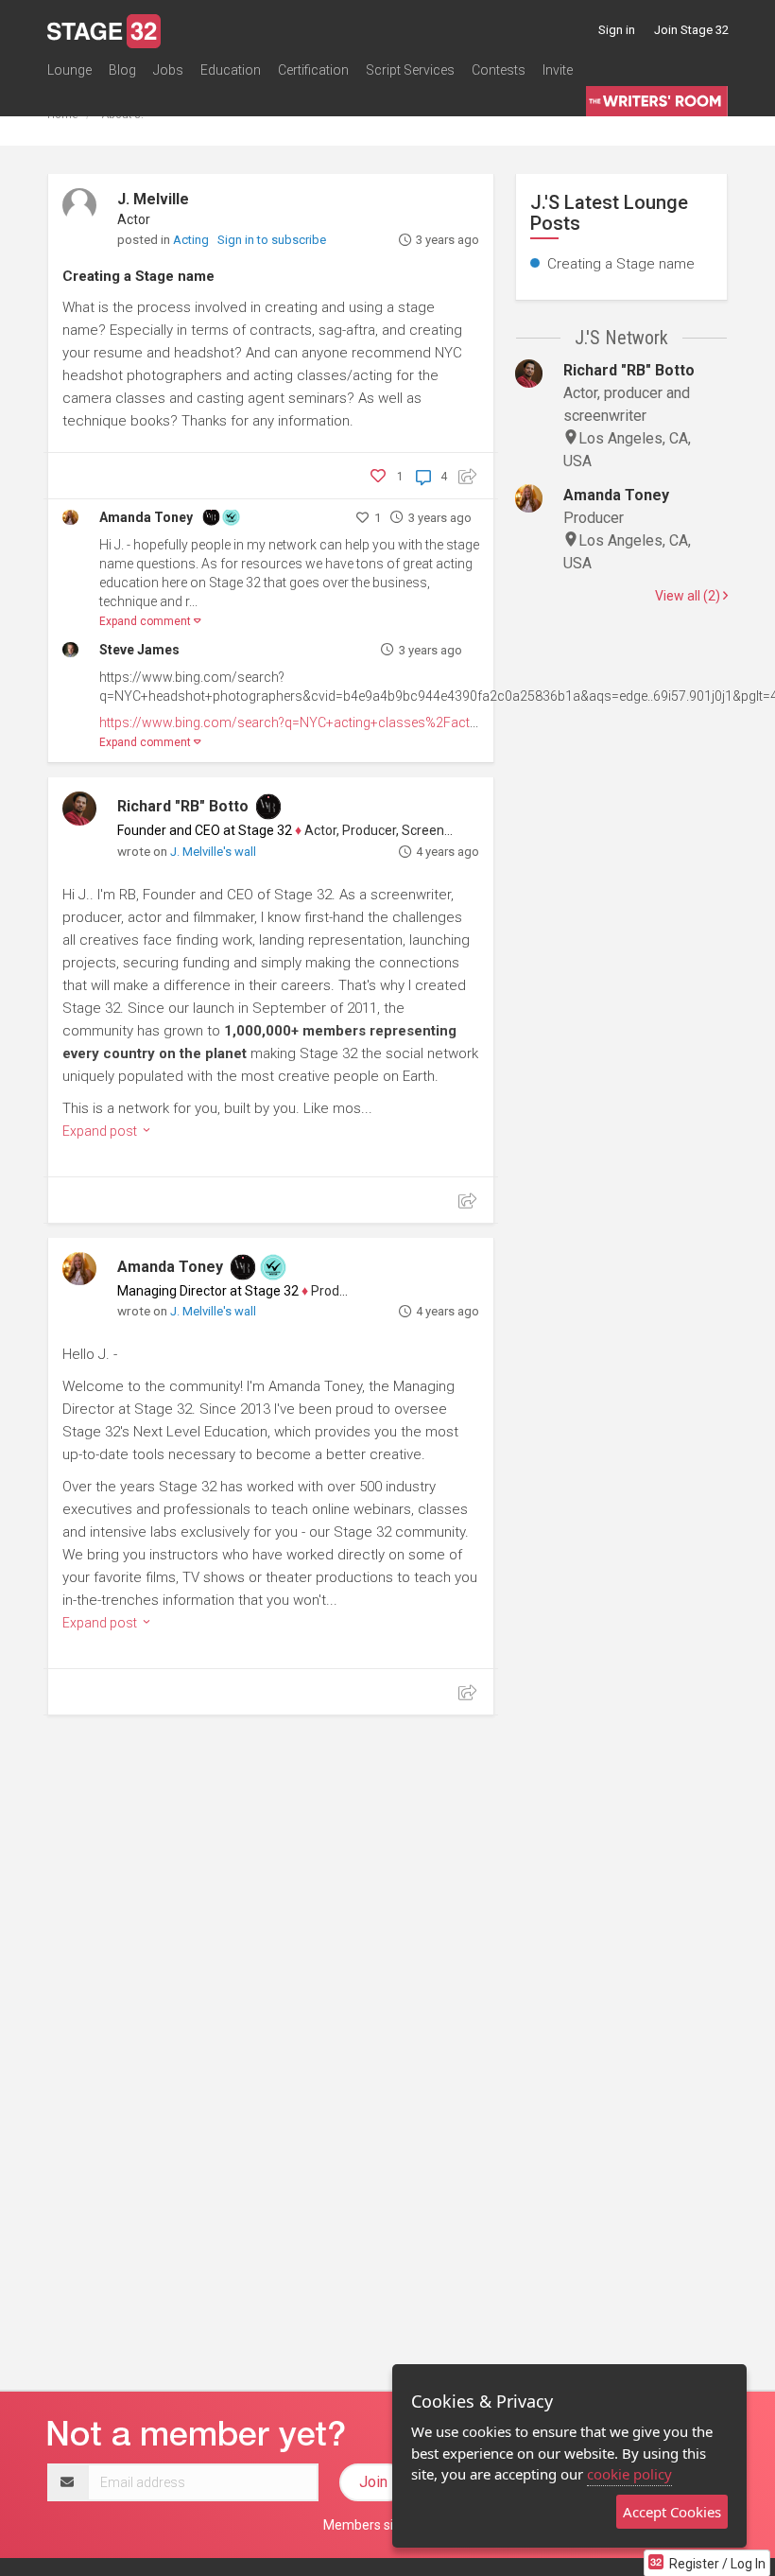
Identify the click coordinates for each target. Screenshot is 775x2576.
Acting (192, 240)
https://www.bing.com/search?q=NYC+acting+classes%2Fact (284, 722)
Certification (313, 70)
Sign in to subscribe (272, 240)
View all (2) (689, 596)
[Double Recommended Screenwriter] (231, 516)
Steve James (139, 650)
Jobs (168, 70)
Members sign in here (387, 2525)
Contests (499, 70)
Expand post (101, 1131)
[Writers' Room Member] (211, 516)
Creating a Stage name (138, 276)
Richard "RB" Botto (183, 806)
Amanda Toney (146, 517)
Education (231, 70)
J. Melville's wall (213, 852)
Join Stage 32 (691, 30)
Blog (122, 70)
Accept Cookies (672, 2512)
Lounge (69, 70)
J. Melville (153, 199)
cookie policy (629, 2474)
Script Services (410, 70)
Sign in (617, 30)
